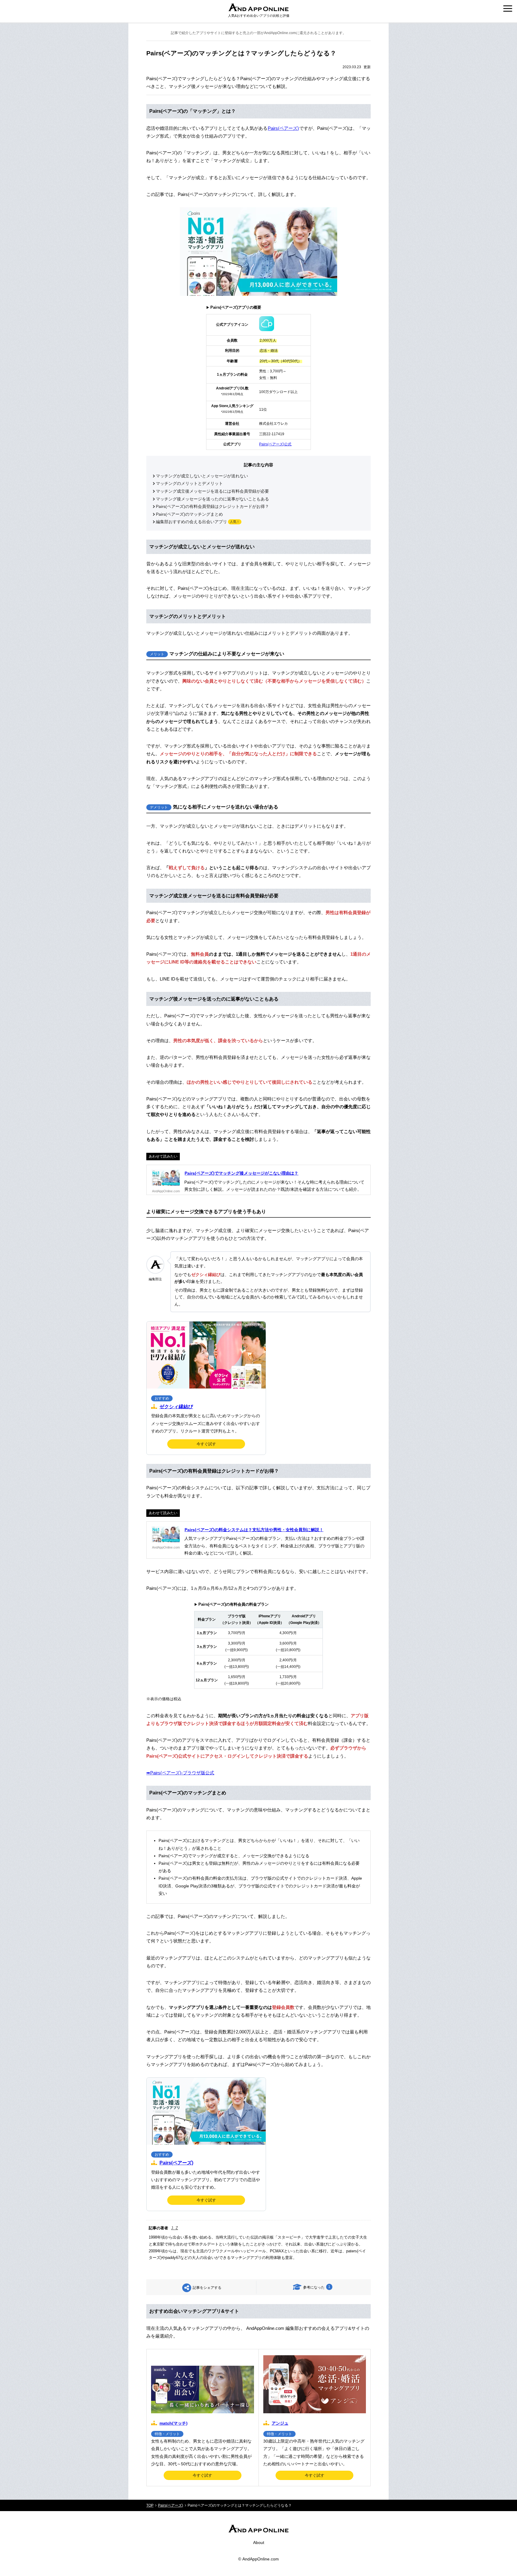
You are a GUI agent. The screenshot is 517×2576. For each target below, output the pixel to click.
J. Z (175, 2228)
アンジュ (280, 2423)
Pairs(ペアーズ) (283, 128)
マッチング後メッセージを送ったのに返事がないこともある (212, 499)
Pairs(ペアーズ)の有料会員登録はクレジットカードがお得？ (212, 507)
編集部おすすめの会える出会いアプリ (191, 522)
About (259, 2542)
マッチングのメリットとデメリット (189, 484)
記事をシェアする (207, 2288)
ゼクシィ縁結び (176, 1407)
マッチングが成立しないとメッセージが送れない (202, 476)
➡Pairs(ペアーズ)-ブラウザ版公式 (180, 1773)
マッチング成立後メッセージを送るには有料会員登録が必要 (212, 491)
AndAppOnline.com (261, 2559)
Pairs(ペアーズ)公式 (275, 444)
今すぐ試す (206, 1444)
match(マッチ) (174, 2423)
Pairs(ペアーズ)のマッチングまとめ (189, 514)
